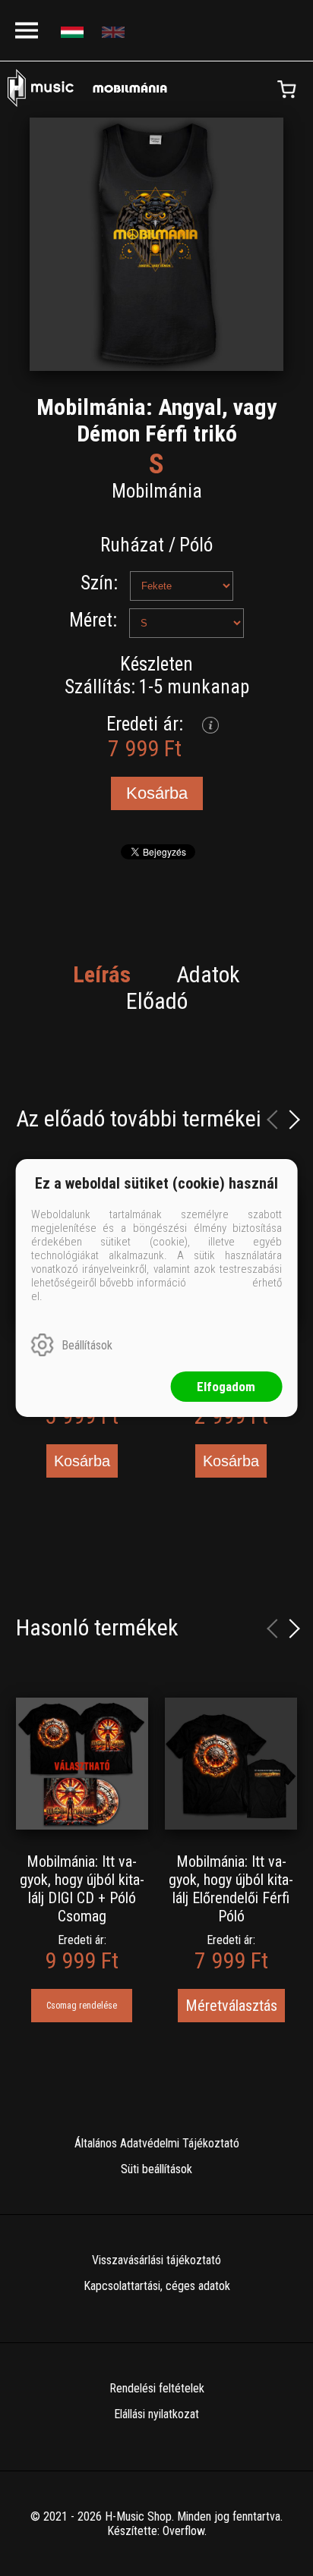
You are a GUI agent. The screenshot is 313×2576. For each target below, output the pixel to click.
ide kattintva (219, 1283)
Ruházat (132, 545)
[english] (115, 31)
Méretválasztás (231, 2006)
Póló (196, 545)
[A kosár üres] (286, 90)
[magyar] (74, 31)
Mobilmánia (157, 491)
